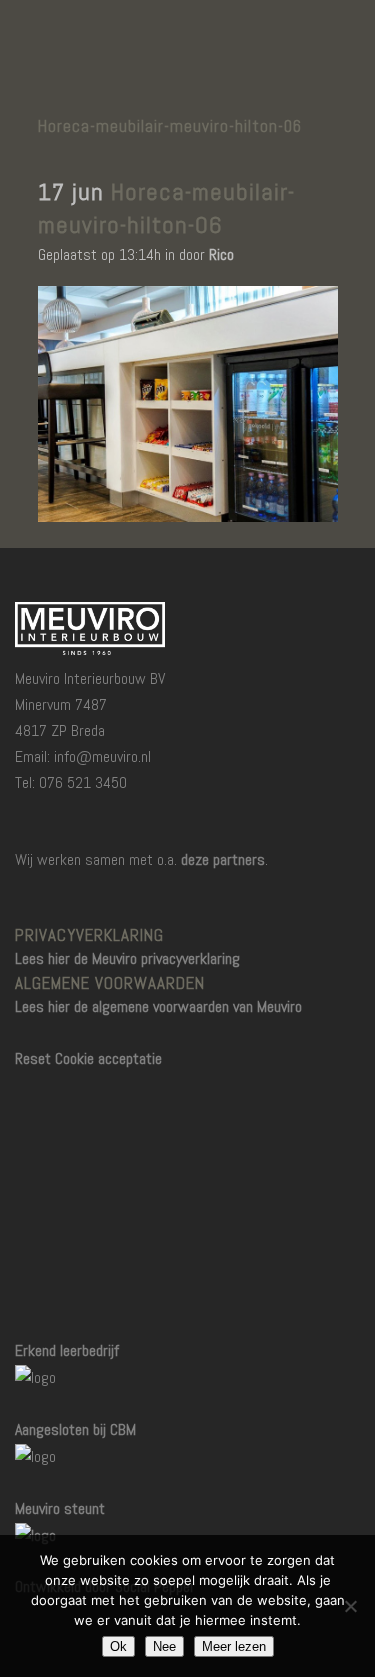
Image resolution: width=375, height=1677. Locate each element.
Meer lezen (234, 1646)
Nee (164, 1646)
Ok (118, 1646)
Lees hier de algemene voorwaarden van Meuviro (158, 1006)
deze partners (223, 859)
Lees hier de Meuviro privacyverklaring (127, 958)
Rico (221, 254)
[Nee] (350, 1606)
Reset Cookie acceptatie (88, 1058)
